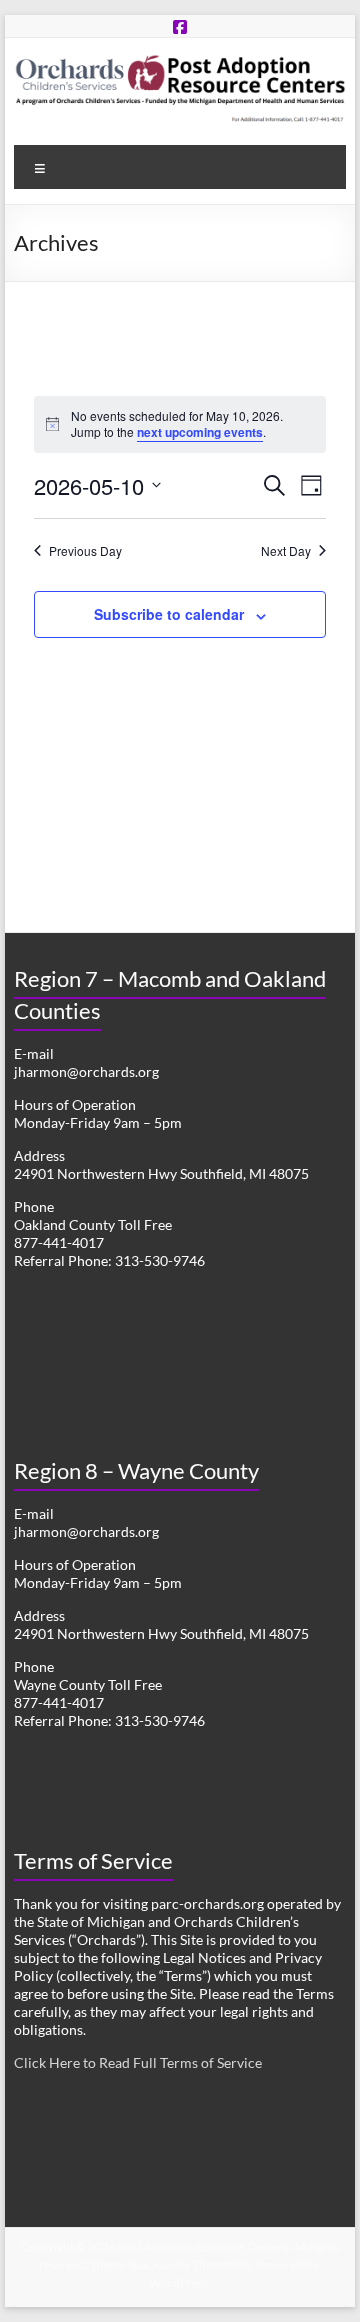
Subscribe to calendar (169, 614)
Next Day (286, 551)
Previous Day (85, 551)
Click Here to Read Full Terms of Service (138, 2062)
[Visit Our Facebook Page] (180, 26)
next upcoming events (200, 432)
